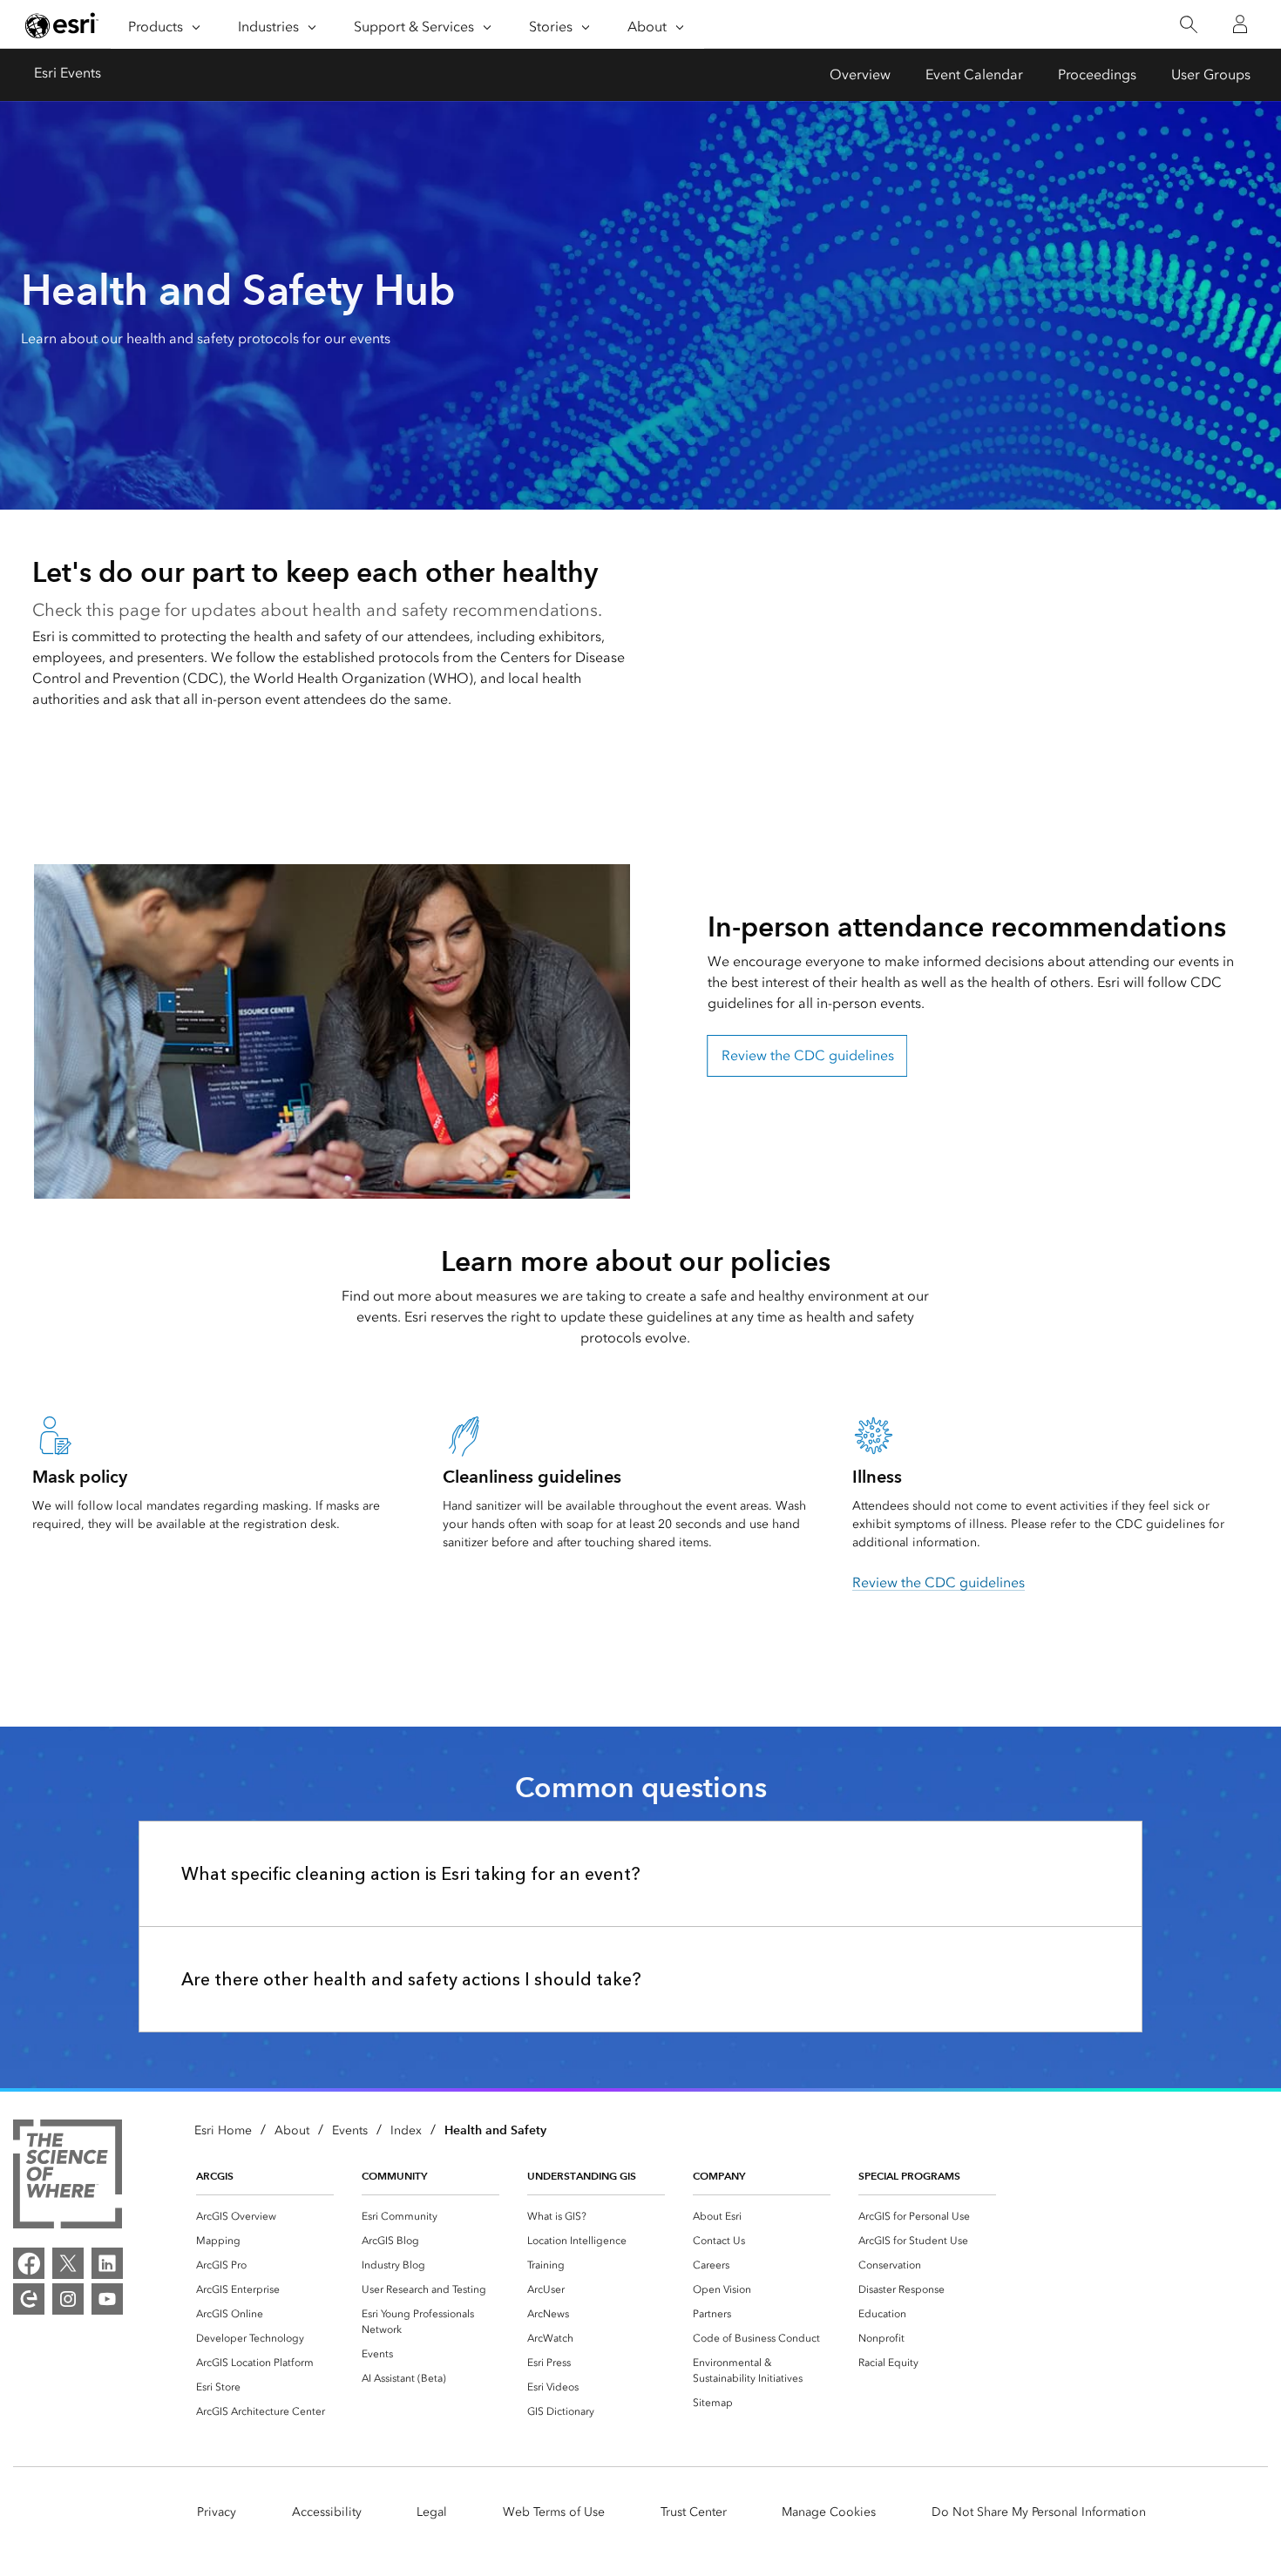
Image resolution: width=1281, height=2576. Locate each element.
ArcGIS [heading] (215, 2176)
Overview (860, 74)
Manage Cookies (829, 2512)
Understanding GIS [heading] (582, 2176)
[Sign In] (1240, 24)
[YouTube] (107, 2299)
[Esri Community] (29, 2299)
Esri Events (68, 73)
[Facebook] (29, 2263)
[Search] (1188, 25)
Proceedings (1097, 74)
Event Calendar (974, 74)
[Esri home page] (62, 25)
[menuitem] (265, 2216)
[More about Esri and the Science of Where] (68, 2177)
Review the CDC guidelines (808, 1055)
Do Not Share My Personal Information (1039, 2512)
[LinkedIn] (107, 2263)
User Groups (1211, 74)
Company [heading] (719, 2176)
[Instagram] (68, 2299)
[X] (68, 2263)
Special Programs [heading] (909, 2176)
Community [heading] (394, 2176)
